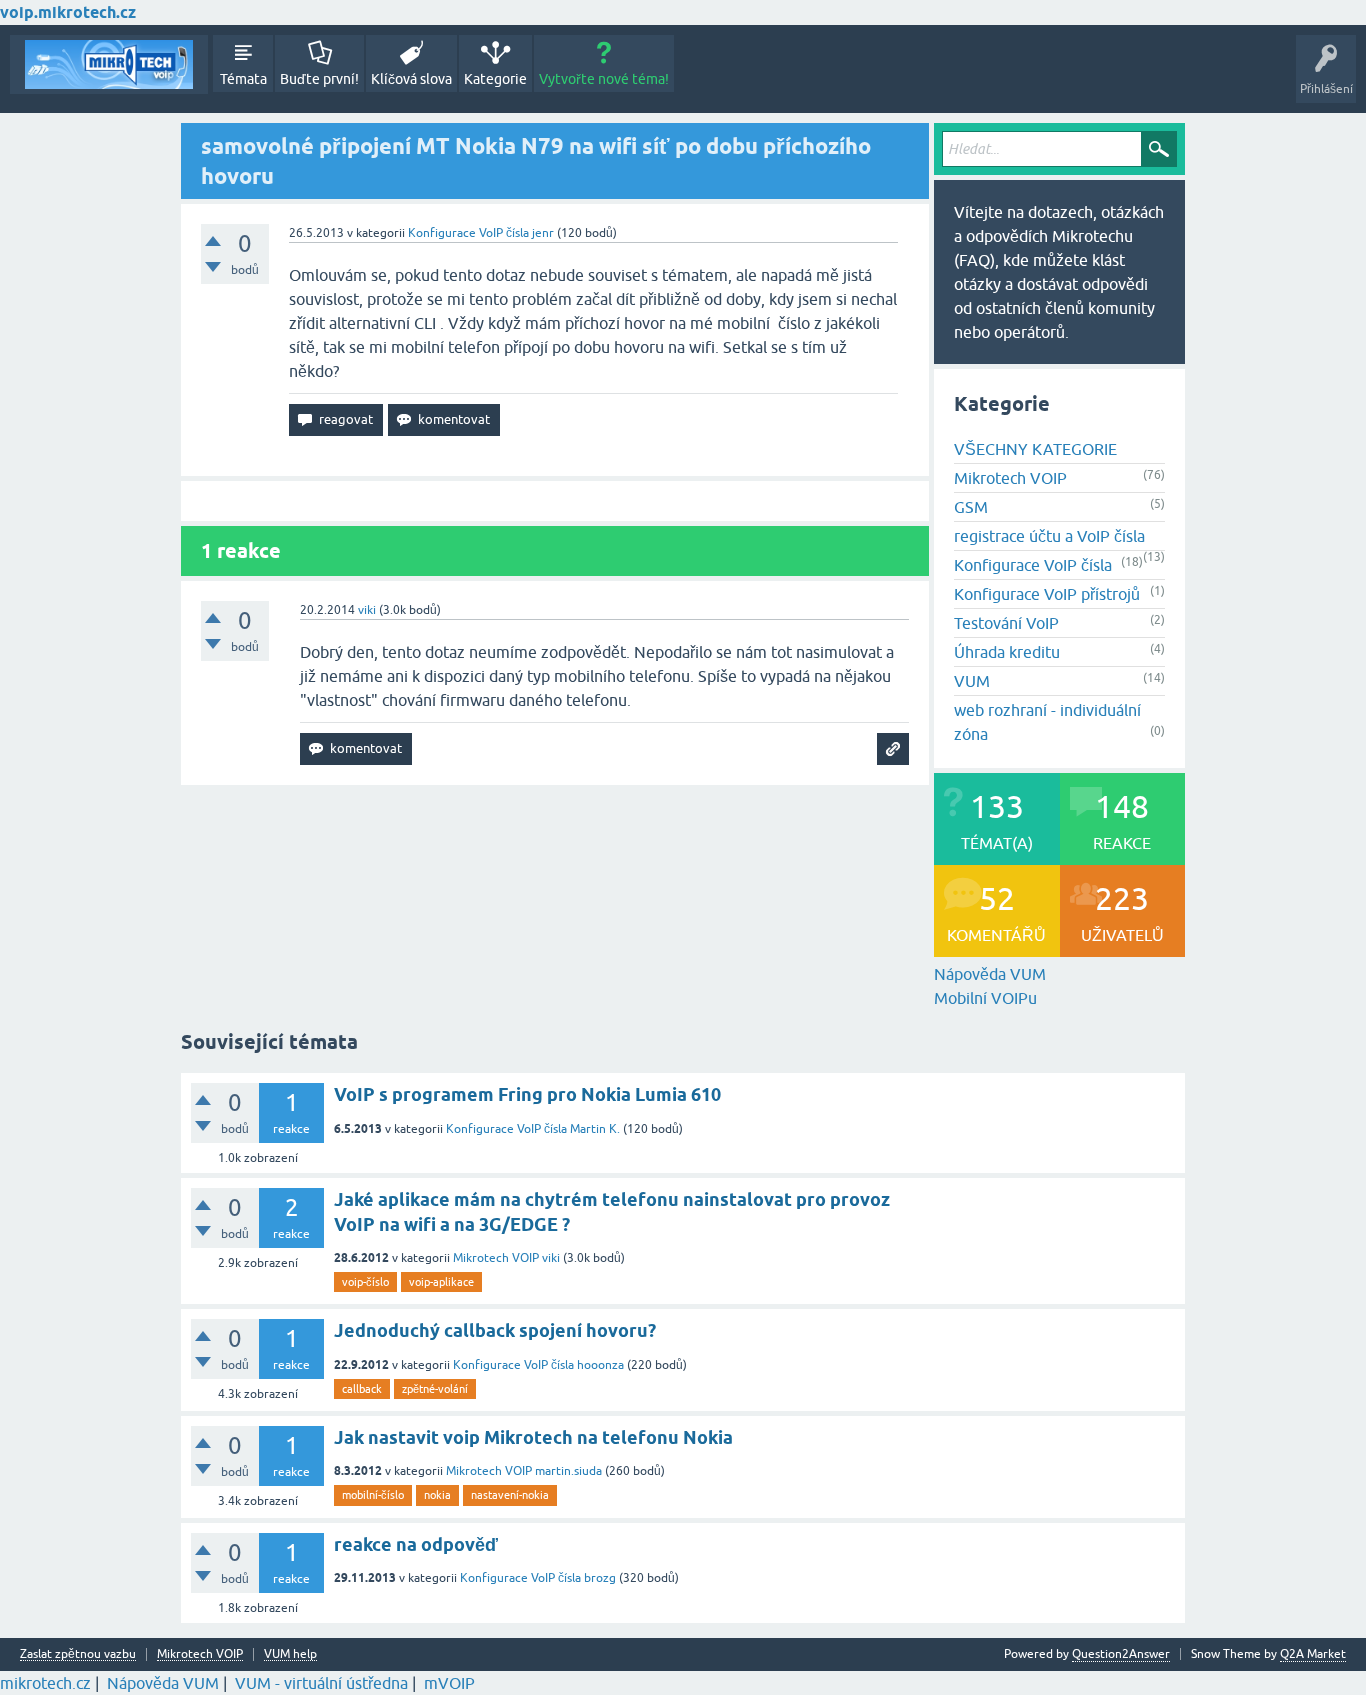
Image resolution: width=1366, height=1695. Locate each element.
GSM (971, 507)
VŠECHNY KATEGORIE (1035, 449)
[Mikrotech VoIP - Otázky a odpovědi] (109, 64)
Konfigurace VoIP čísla (468, 233)
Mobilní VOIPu (985, 998)
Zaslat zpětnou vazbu (78, 1654)
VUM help (290, 1654)
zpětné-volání (435, 1389)
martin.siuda (568, 1471)
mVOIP (449, 1683)
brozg (600, 1578)
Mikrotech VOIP (1010, 478)
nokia (437, 1495)
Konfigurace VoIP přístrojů (1047, 594)
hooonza (600, 1365)
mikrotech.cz (45, 1683)
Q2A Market (1313, 1654)
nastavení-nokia (510, 1495)
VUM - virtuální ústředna (321, 1683)
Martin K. (595, 1129)
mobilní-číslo (373, 1495)
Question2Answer (1121, 1654)
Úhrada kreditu (1007, 652)
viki (551, 1258)
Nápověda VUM (990, 974)
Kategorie (495, 79)
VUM (972, 681)
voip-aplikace (441, 1282)
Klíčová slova (411, 79)
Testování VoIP (1006, 623)
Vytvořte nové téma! (604, 79)
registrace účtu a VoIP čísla (1049, 536)
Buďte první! (319, 79)
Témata (243, 79)
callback (362, 1389)
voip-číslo (365, 1282)
